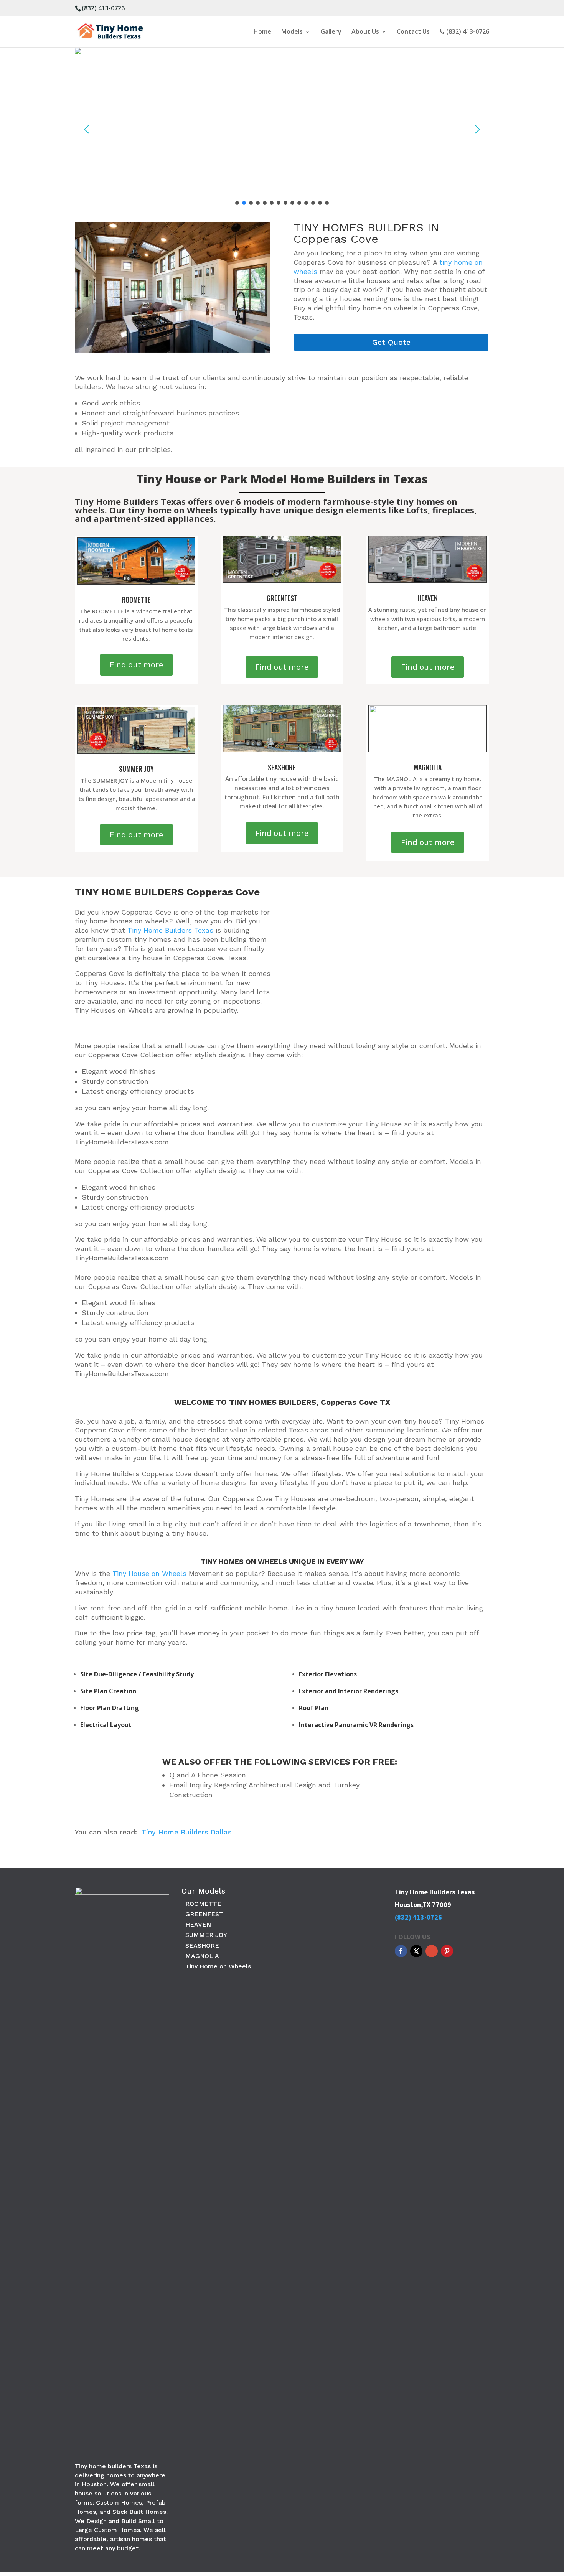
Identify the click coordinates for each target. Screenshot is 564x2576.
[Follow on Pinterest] (447, 1951)
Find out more (136, 665)
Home (262, 32)
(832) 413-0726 (103, 8)
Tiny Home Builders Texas (170, 930)
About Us (365, 32)
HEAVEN (198, 1924)
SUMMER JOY (206, 1935)
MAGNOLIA (202, 1956)
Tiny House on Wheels (149, 1573)
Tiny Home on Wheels (218, 1966)
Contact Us (413, 32)
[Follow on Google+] (432, 1951)
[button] (87, 129)
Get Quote (391, 342)
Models (292, 32)
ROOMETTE (203, 1904)
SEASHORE (202, 1946)
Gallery (331, 32)
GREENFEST (204, 1914)
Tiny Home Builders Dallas (187, 1832)
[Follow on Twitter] (416, 1951)
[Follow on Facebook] (401, 1951)
